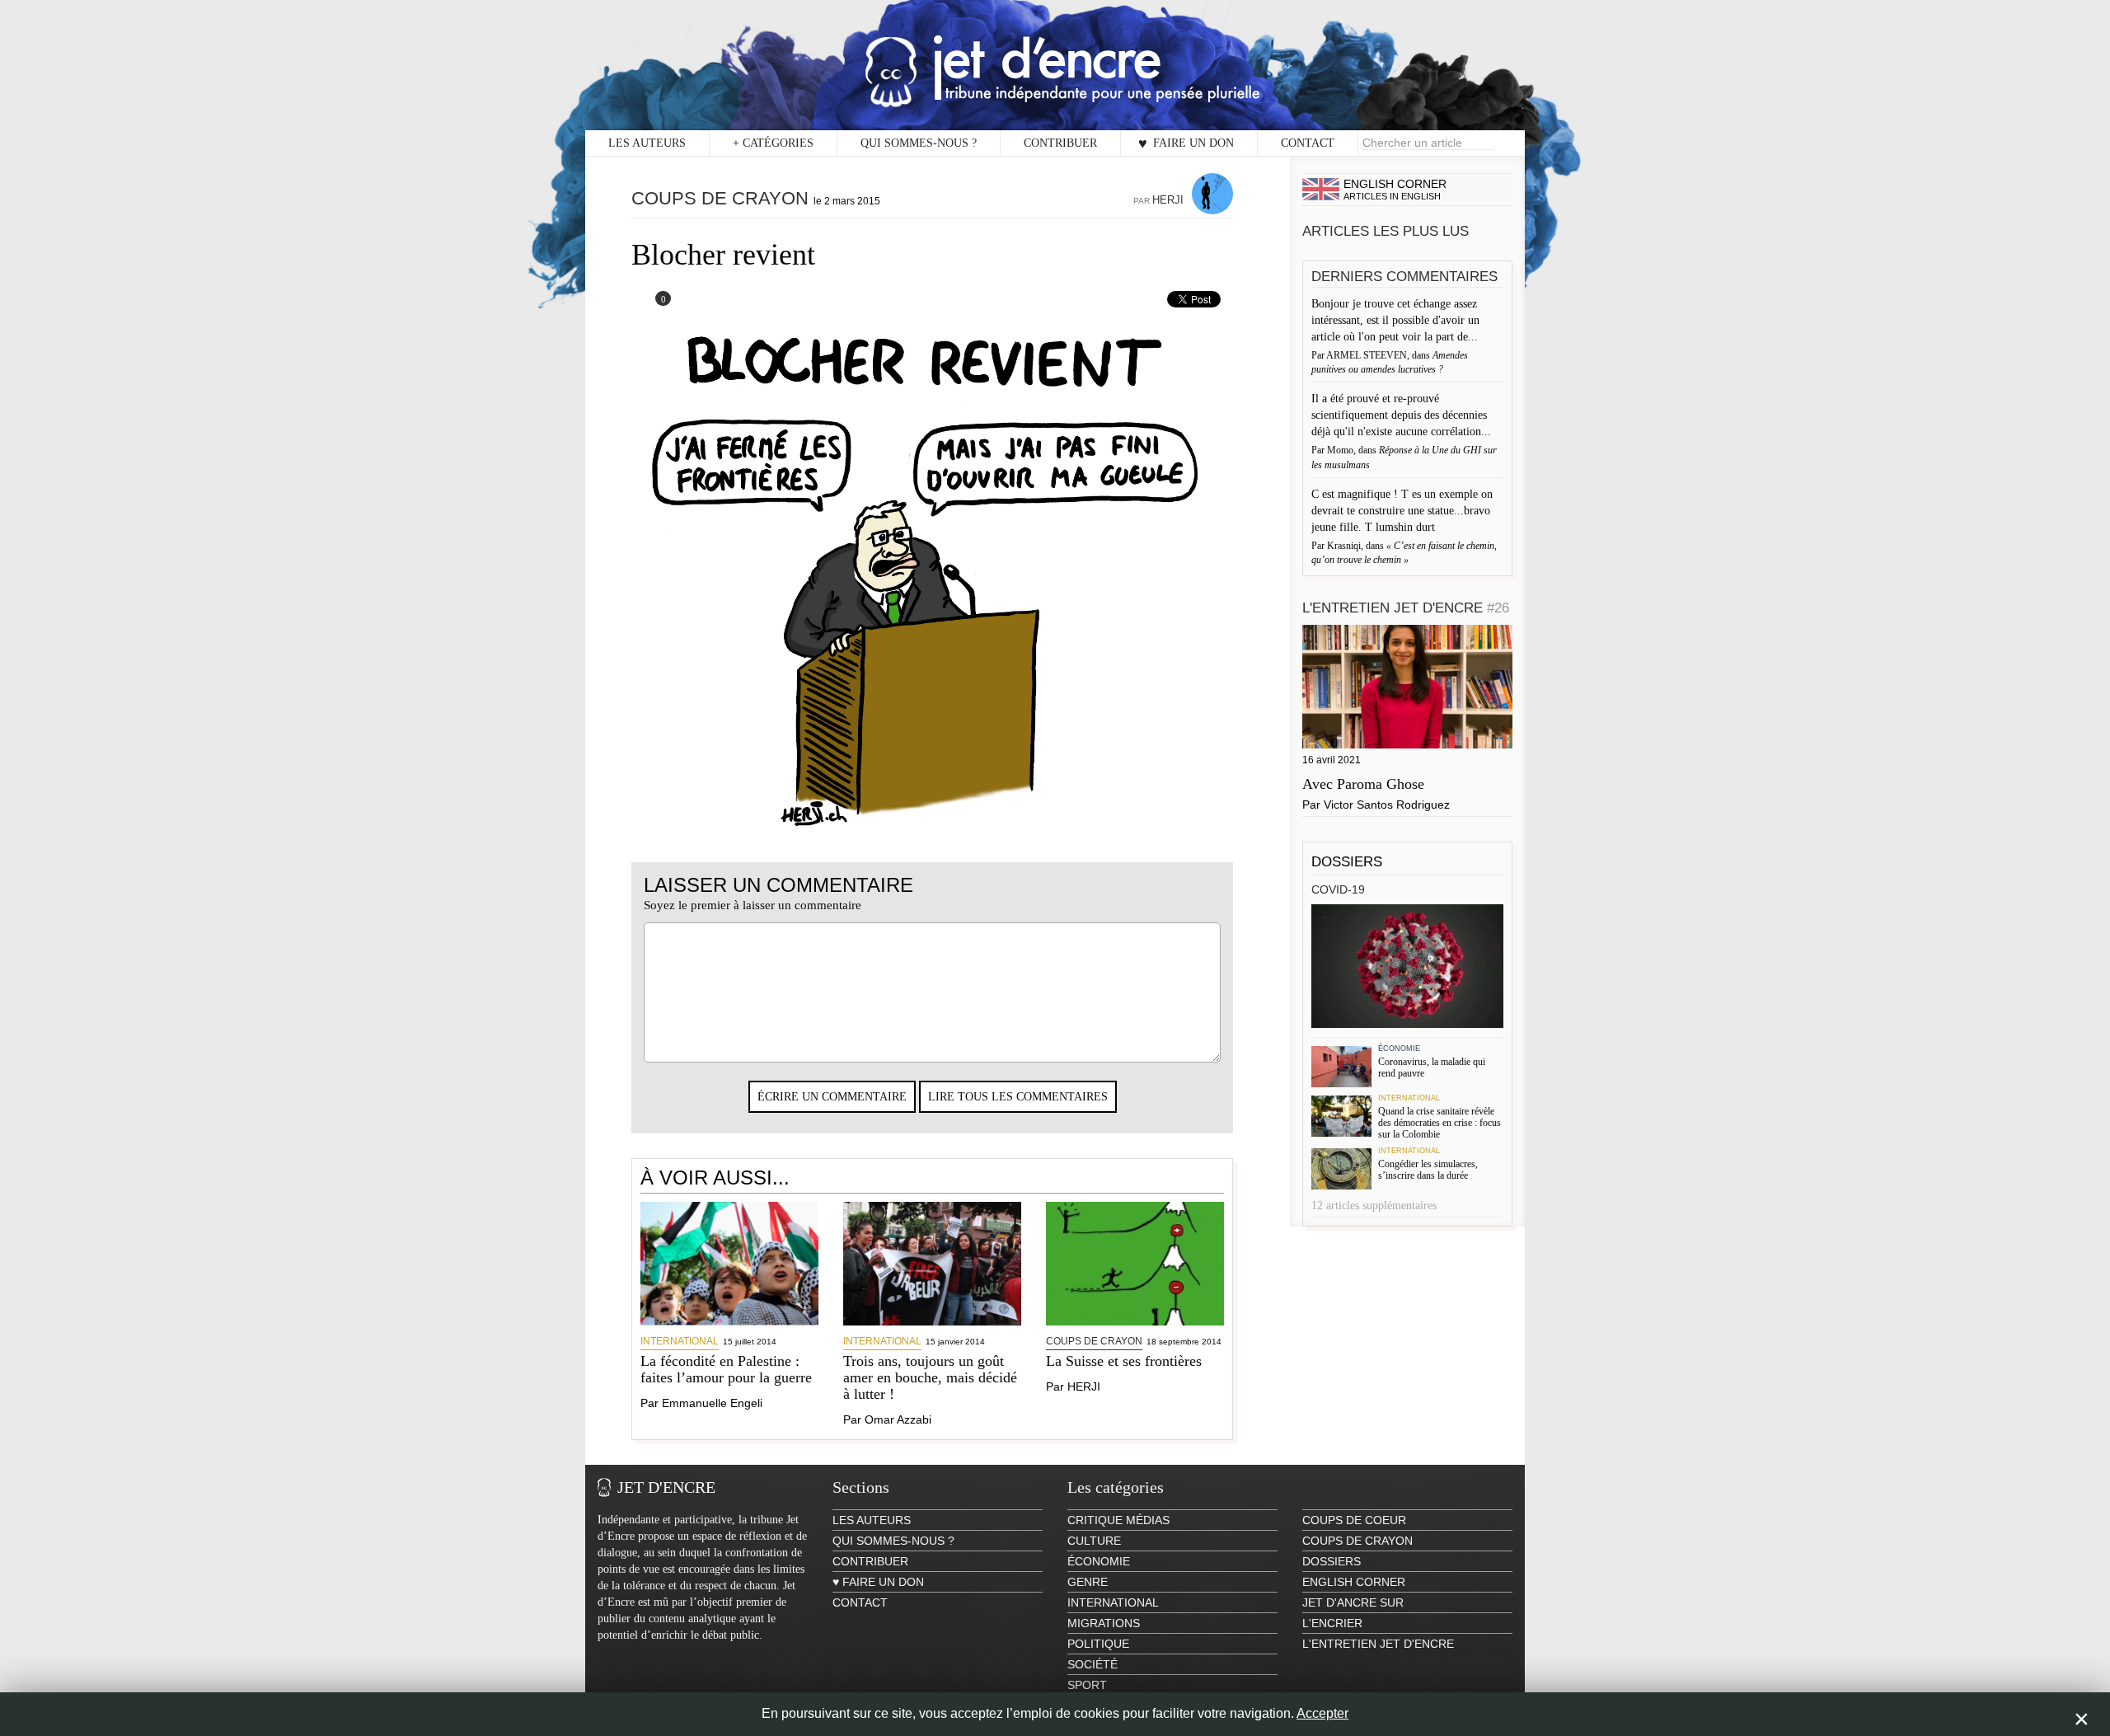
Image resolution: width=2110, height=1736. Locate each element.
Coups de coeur (1354, 1520)
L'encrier (1332, 1623)
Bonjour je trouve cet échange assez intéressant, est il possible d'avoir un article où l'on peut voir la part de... (1396, 320)
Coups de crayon (720, 198)
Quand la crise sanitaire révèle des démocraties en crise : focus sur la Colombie (1439, 1123)
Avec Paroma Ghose (1363, 784)
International (680, 1341)
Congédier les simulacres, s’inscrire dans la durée (1428, 1170)
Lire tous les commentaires (1018, 1097)
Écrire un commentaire (832, 1097)
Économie (1399, 1049)
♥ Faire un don (1186, 143)
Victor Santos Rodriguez (1387, 805)
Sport (1087, 1685)
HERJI (1168, 200)
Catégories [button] (773, 143)
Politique (1098, 1644)
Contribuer (1060, 143)
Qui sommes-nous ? (919, 143)
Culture (1094, 1541)
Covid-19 (1338, 889)
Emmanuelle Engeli (712, 1403)
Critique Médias (1118, 1520)
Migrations (1104, 1623)
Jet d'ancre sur (1353, 1602)
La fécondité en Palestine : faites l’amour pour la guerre (726, 1369)
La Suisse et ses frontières (1124, 1361)
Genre (1088, 1582)
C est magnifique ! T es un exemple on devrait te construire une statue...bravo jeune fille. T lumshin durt (1402, 511)
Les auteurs (647, 143)
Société (1093, 1664)
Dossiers (1347, 862)
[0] (652, 303)
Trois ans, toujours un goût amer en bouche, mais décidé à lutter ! (930, 1377)
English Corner (1354, 1582)
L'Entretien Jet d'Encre (1406, 608)
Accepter (1322, 1713)
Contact (1308, 143)
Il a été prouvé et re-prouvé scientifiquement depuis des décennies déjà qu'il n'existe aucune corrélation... (1403, 415)
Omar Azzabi (898, 1419)
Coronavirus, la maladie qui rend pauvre (1432, 1067)
